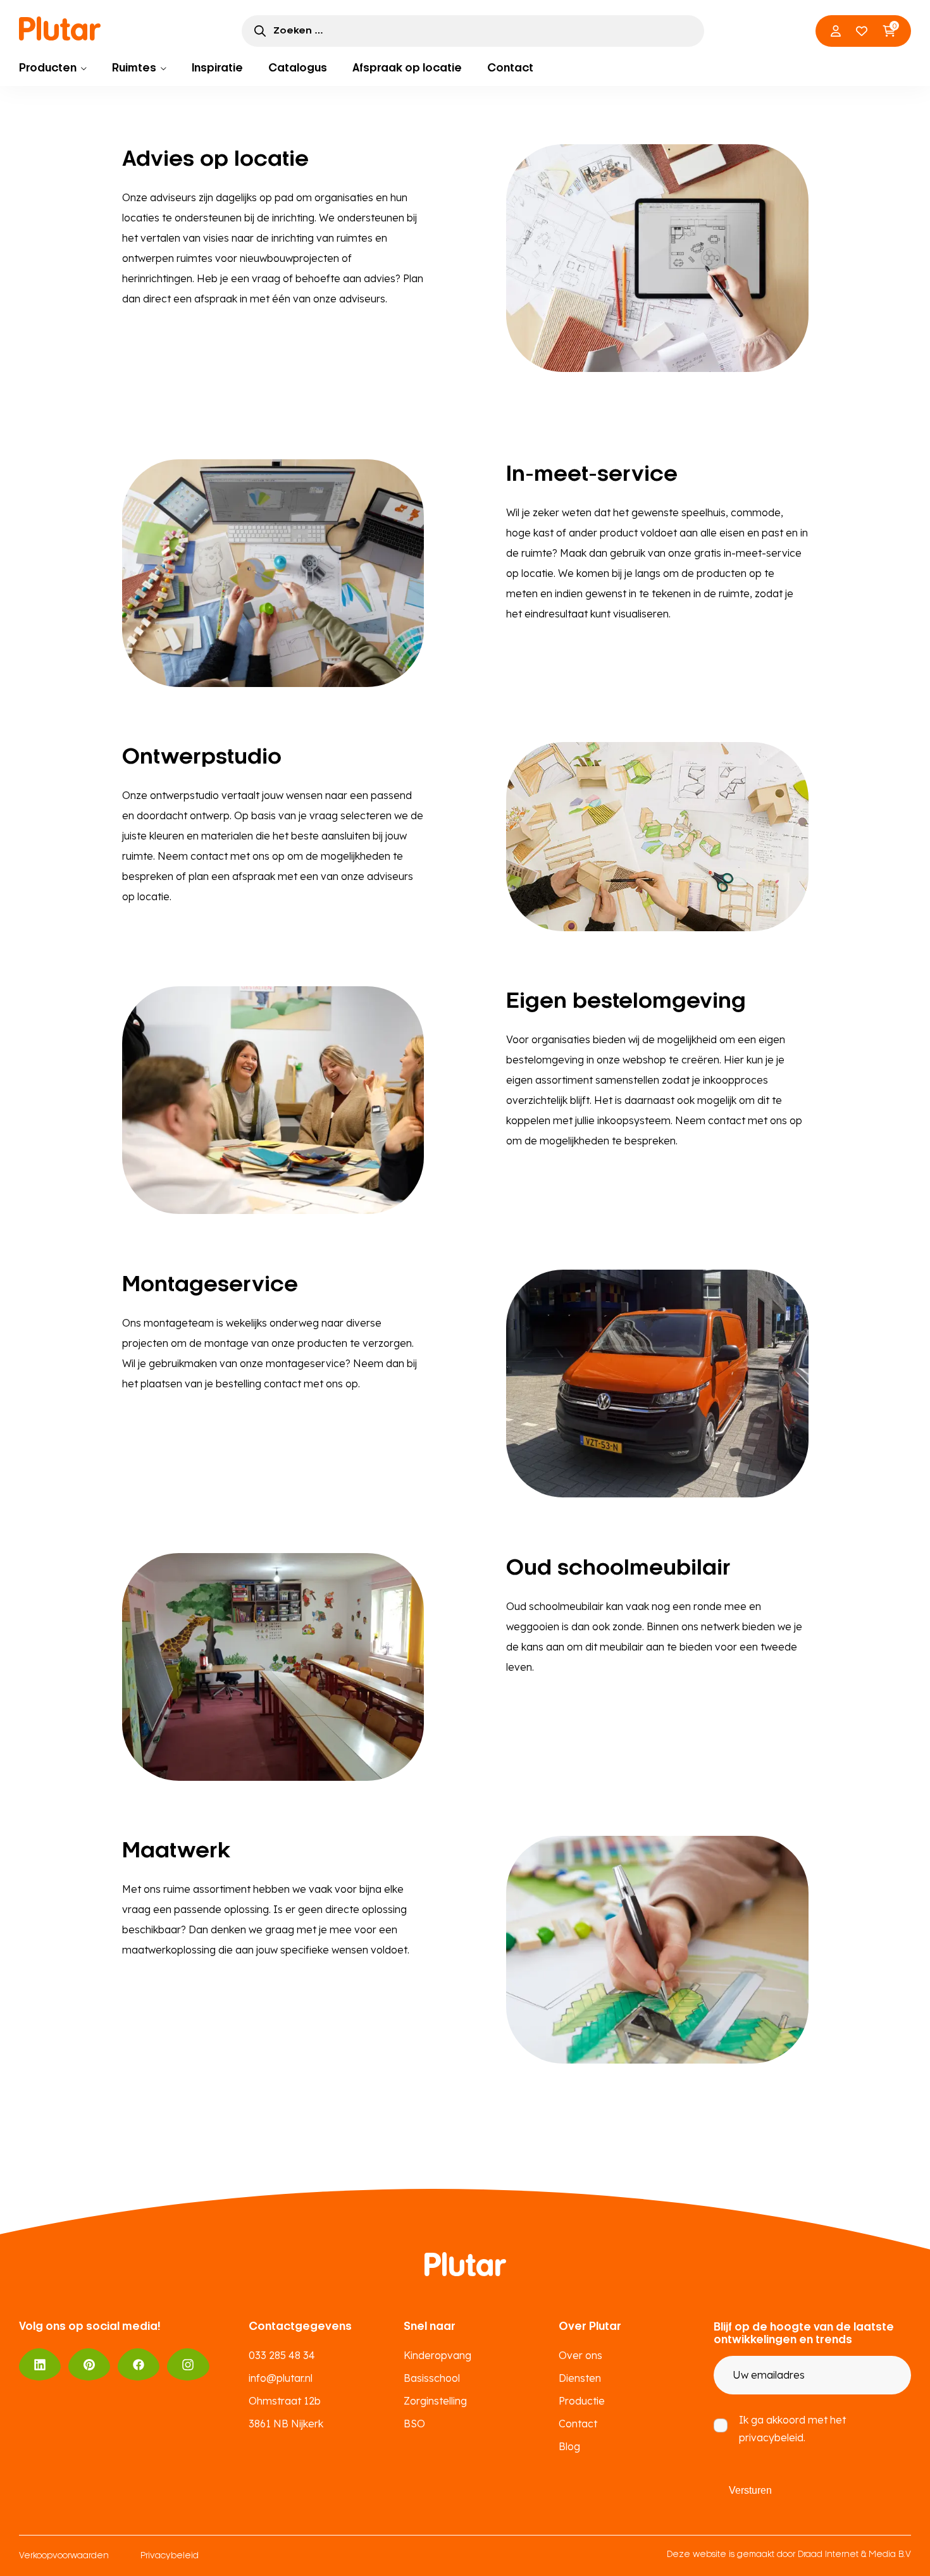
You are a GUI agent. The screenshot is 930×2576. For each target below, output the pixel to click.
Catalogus (298, 68)
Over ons (580, 2355)
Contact (510, 68)
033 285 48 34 (282, 2355)
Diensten (580, 2378)
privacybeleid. (772, 2437)
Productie (582, 2401)
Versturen (750, 2490)
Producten (48, 68)
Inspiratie (217, 68)
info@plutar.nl (281, 2378)
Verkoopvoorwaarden (64, 2556)
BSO (414, 2424)
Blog (569, 2446)
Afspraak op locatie (407, 68)
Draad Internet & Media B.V (854, 2555)
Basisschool (432, 2378)
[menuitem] (53, 68)
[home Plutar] (60, 28)
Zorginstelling (435, 2401)
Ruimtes (134, 68)
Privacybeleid (170, 2556)
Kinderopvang (437, 2355)
